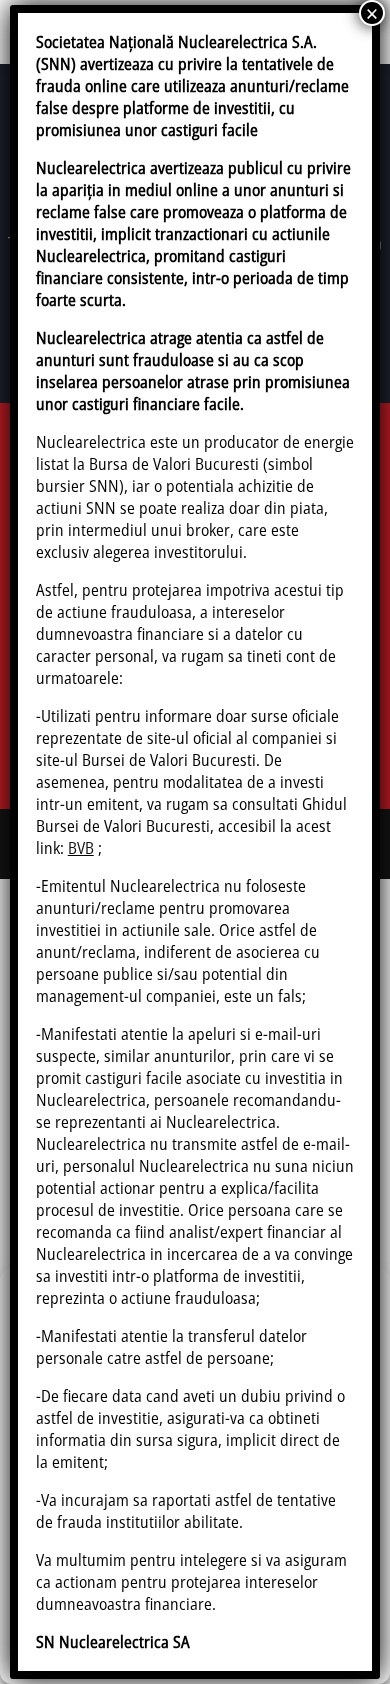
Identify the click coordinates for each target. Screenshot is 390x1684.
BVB (81, 848)
